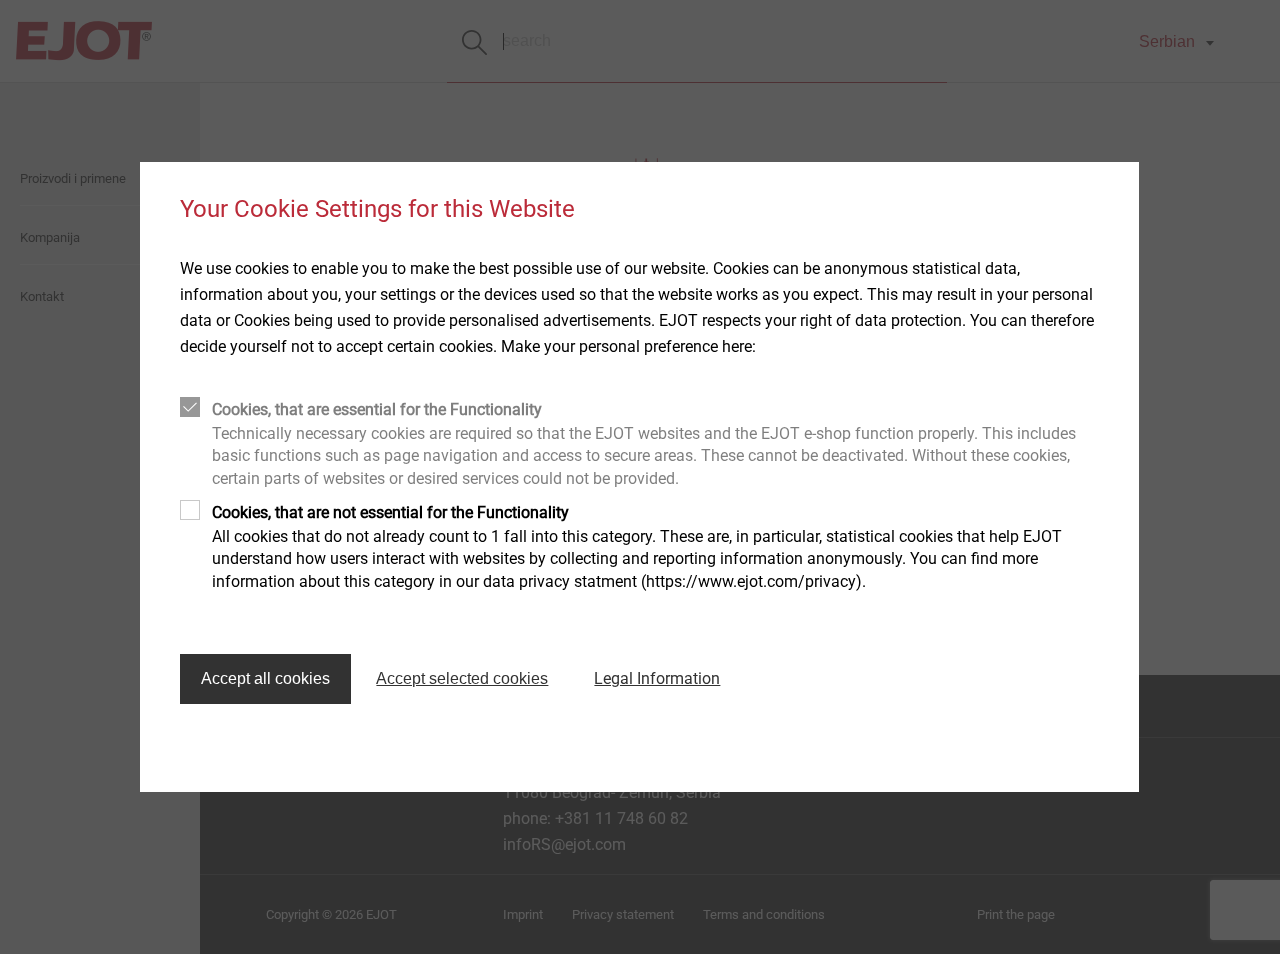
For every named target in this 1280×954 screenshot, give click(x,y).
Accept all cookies (265, 678)
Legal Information (657, 678)
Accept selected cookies (462, 678)
